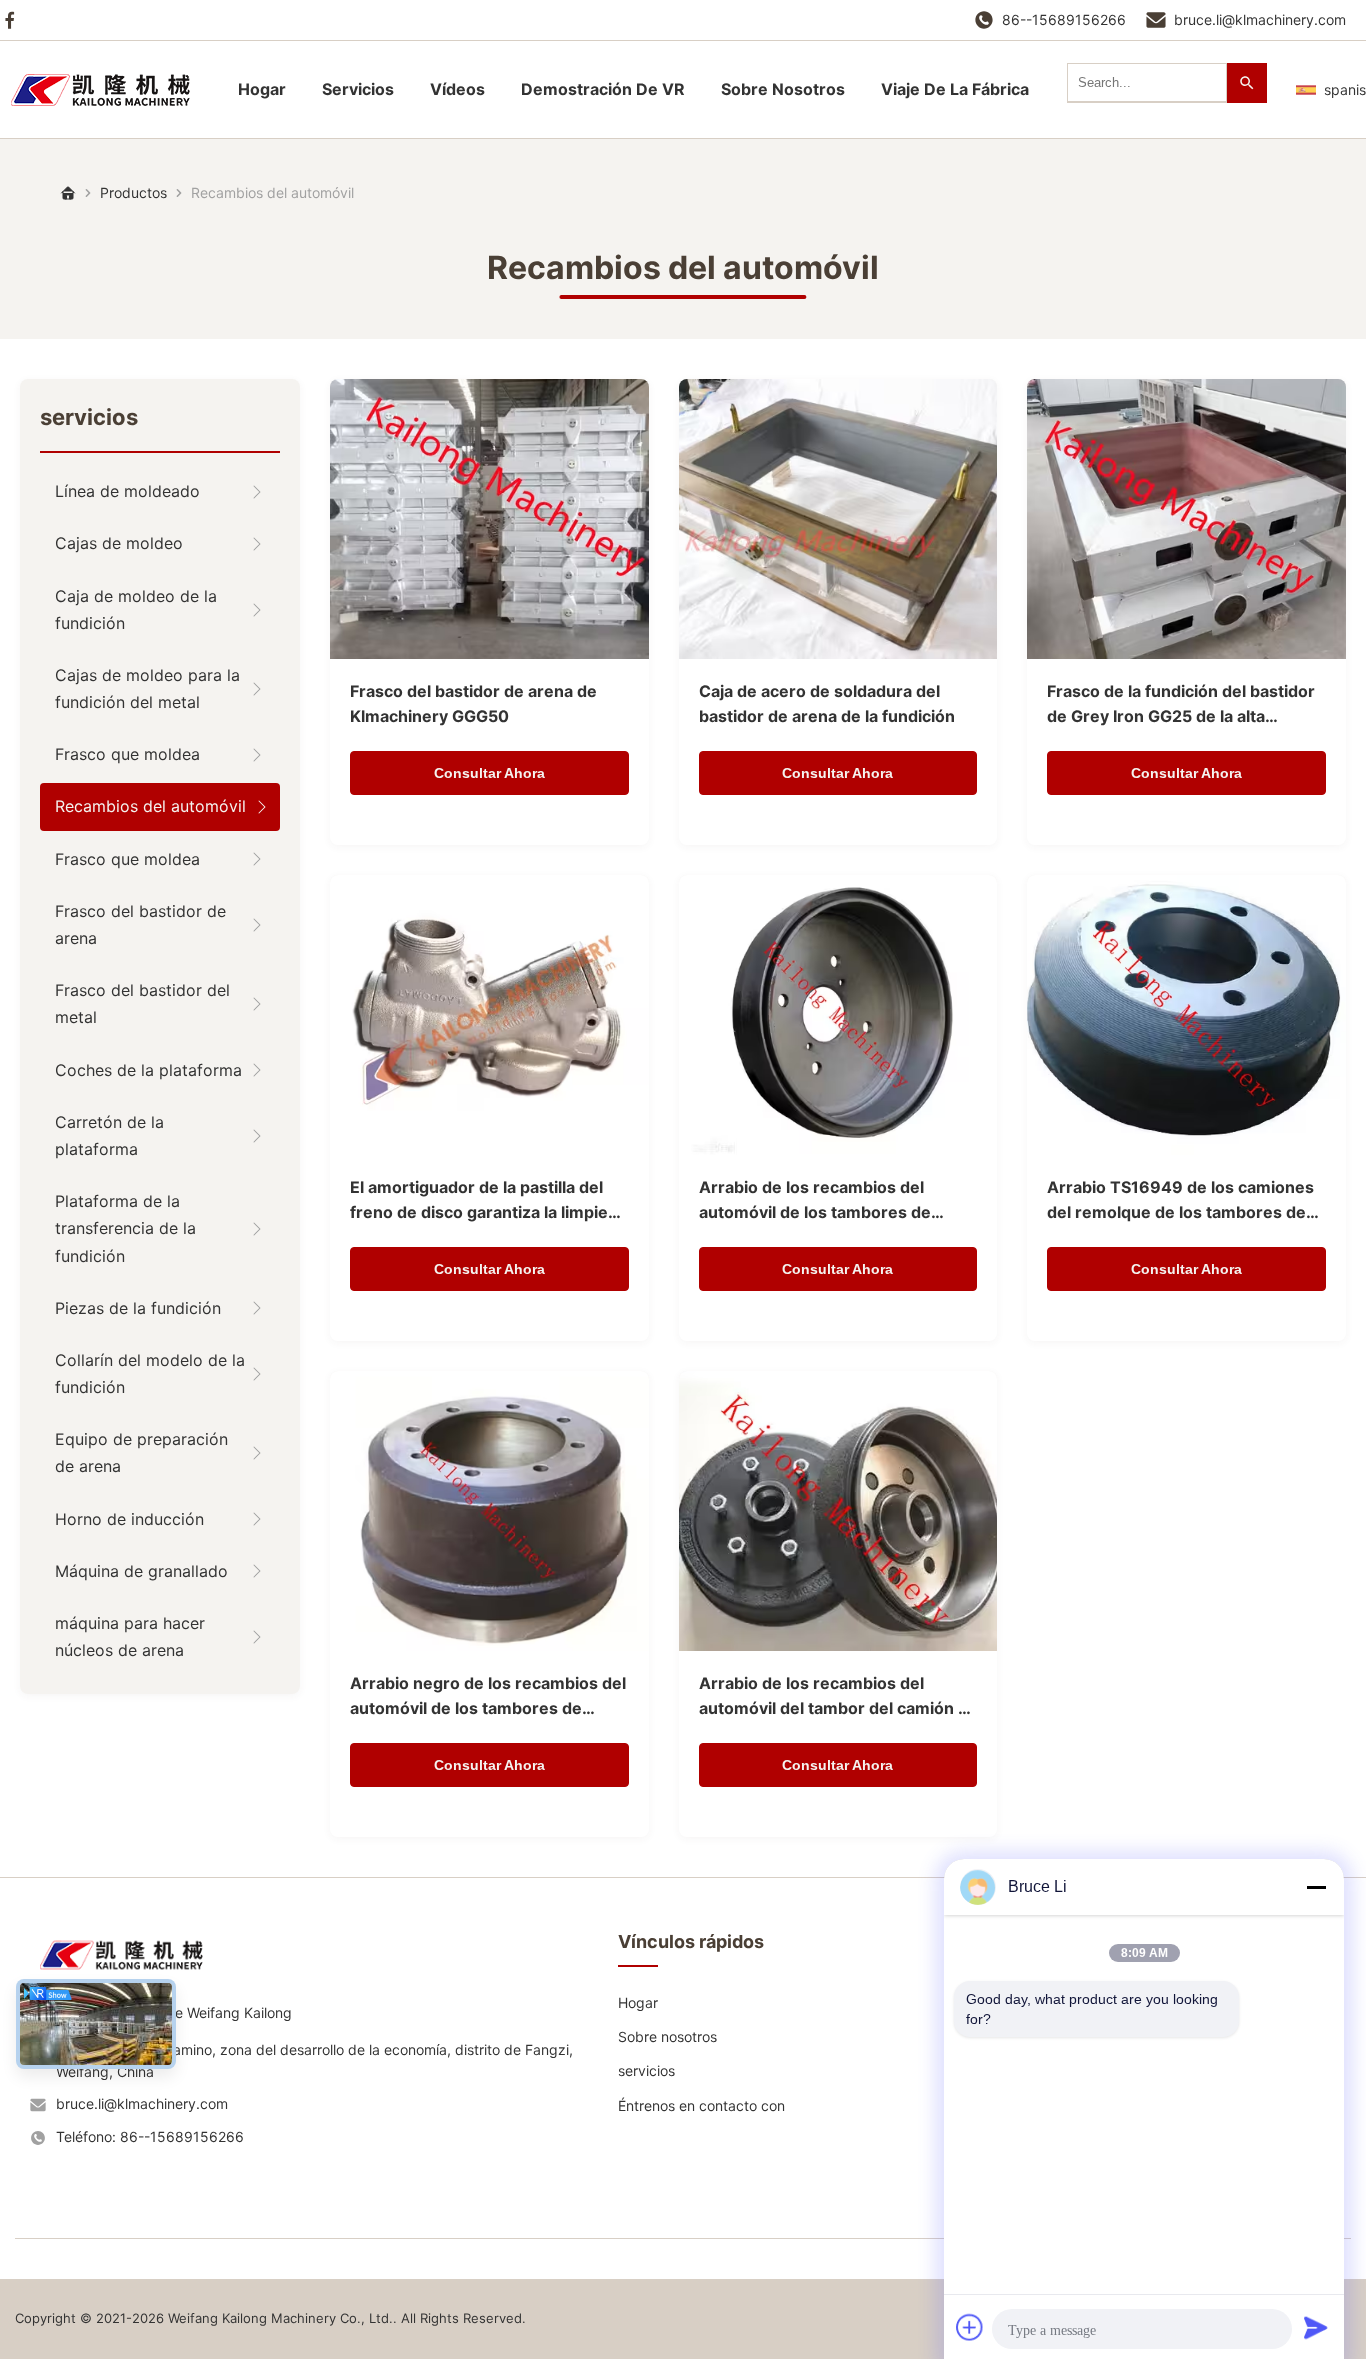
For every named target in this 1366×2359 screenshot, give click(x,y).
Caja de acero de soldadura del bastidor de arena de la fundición (827, 704)
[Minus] (1316, 1887)
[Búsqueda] (1247, 83)
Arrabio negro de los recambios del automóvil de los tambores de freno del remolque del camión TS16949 (488, 1697)
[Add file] (970, 2327)
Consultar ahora (489, 773)
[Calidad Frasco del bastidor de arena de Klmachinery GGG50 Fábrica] (489, 519)
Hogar (262, 89)
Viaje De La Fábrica (955, 89)
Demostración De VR (603, 89)
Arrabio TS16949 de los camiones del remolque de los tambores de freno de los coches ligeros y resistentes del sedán (1180, 1201)
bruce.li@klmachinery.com (1260, 19)
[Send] (1316, 2327)
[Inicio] (110, 90)
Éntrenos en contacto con (701, 2105)
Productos (133, 192)
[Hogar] (68, 193)
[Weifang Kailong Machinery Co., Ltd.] (130, 1976)
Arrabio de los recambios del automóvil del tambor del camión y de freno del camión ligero (833, 1697)
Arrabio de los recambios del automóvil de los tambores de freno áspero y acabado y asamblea (837, 1201)
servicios (358, 89)
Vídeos (457, 89)
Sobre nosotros (667, 2036)
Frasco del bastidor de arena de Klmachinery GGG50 (473, 704)
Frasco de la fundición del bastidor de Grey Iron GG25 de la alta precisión (1181, 705)
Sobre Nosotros (783, 89)
